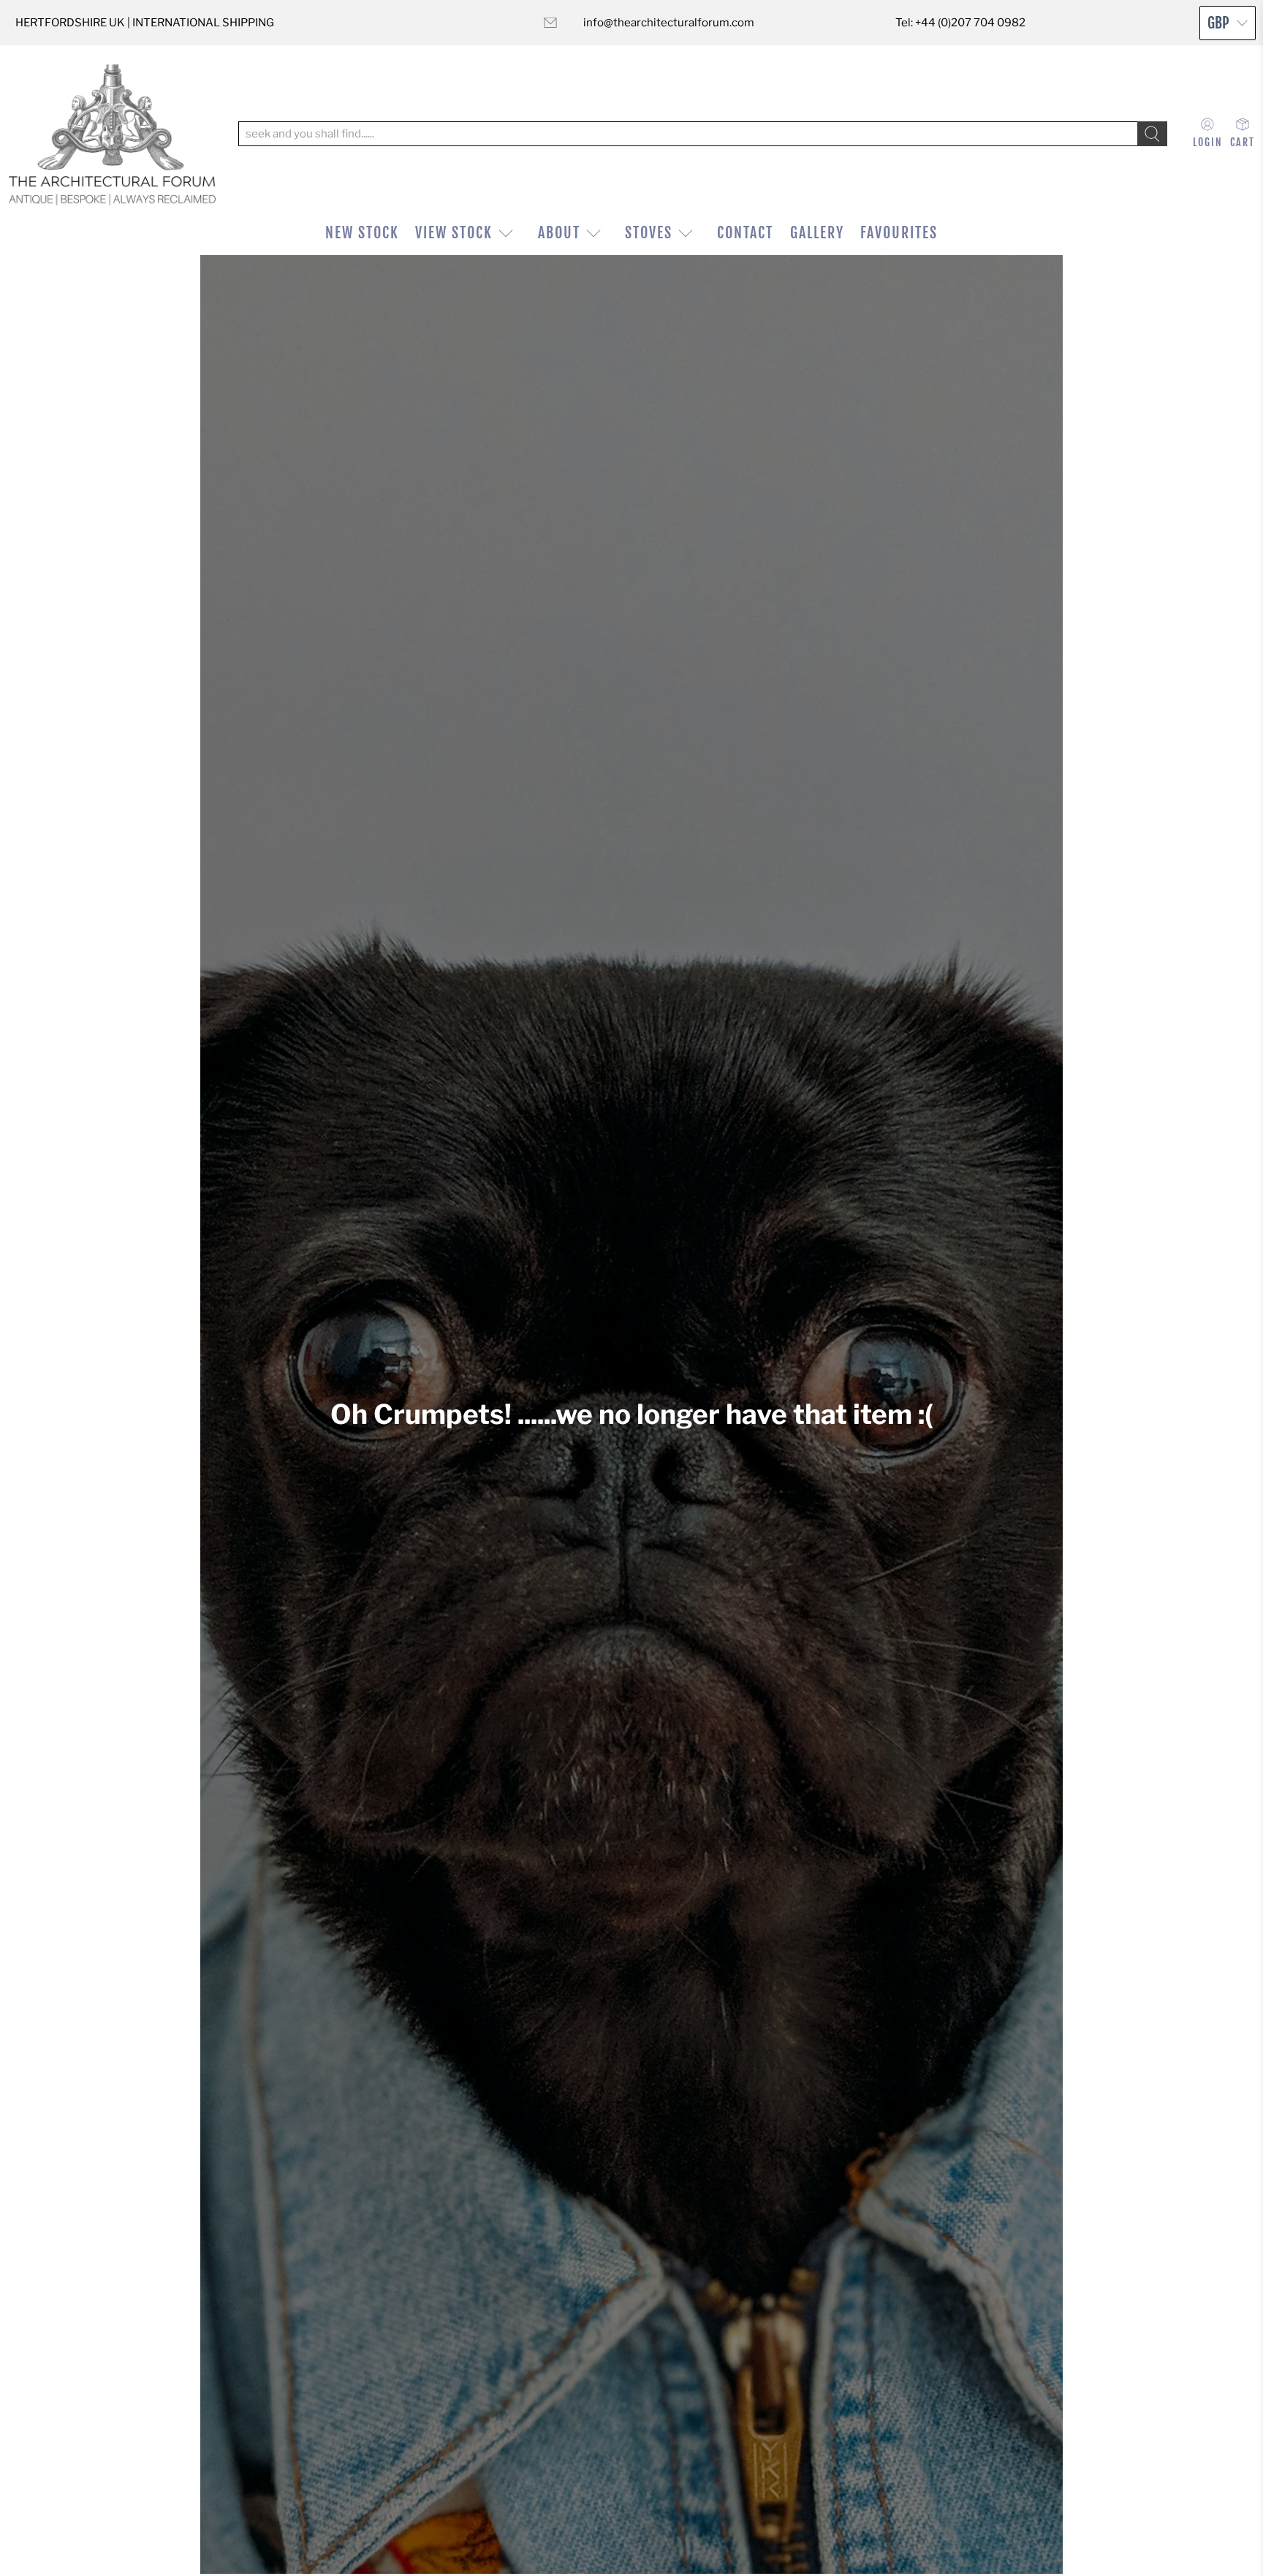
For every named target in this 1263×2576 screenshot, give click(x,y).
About (559, 233)
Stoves (649, 233)
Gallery (817, 233)
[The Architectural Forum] (112, 134)
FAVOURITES (899, 233)
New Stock (362, 233)
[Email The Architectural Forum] (550, 23)
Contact (745, 233)
